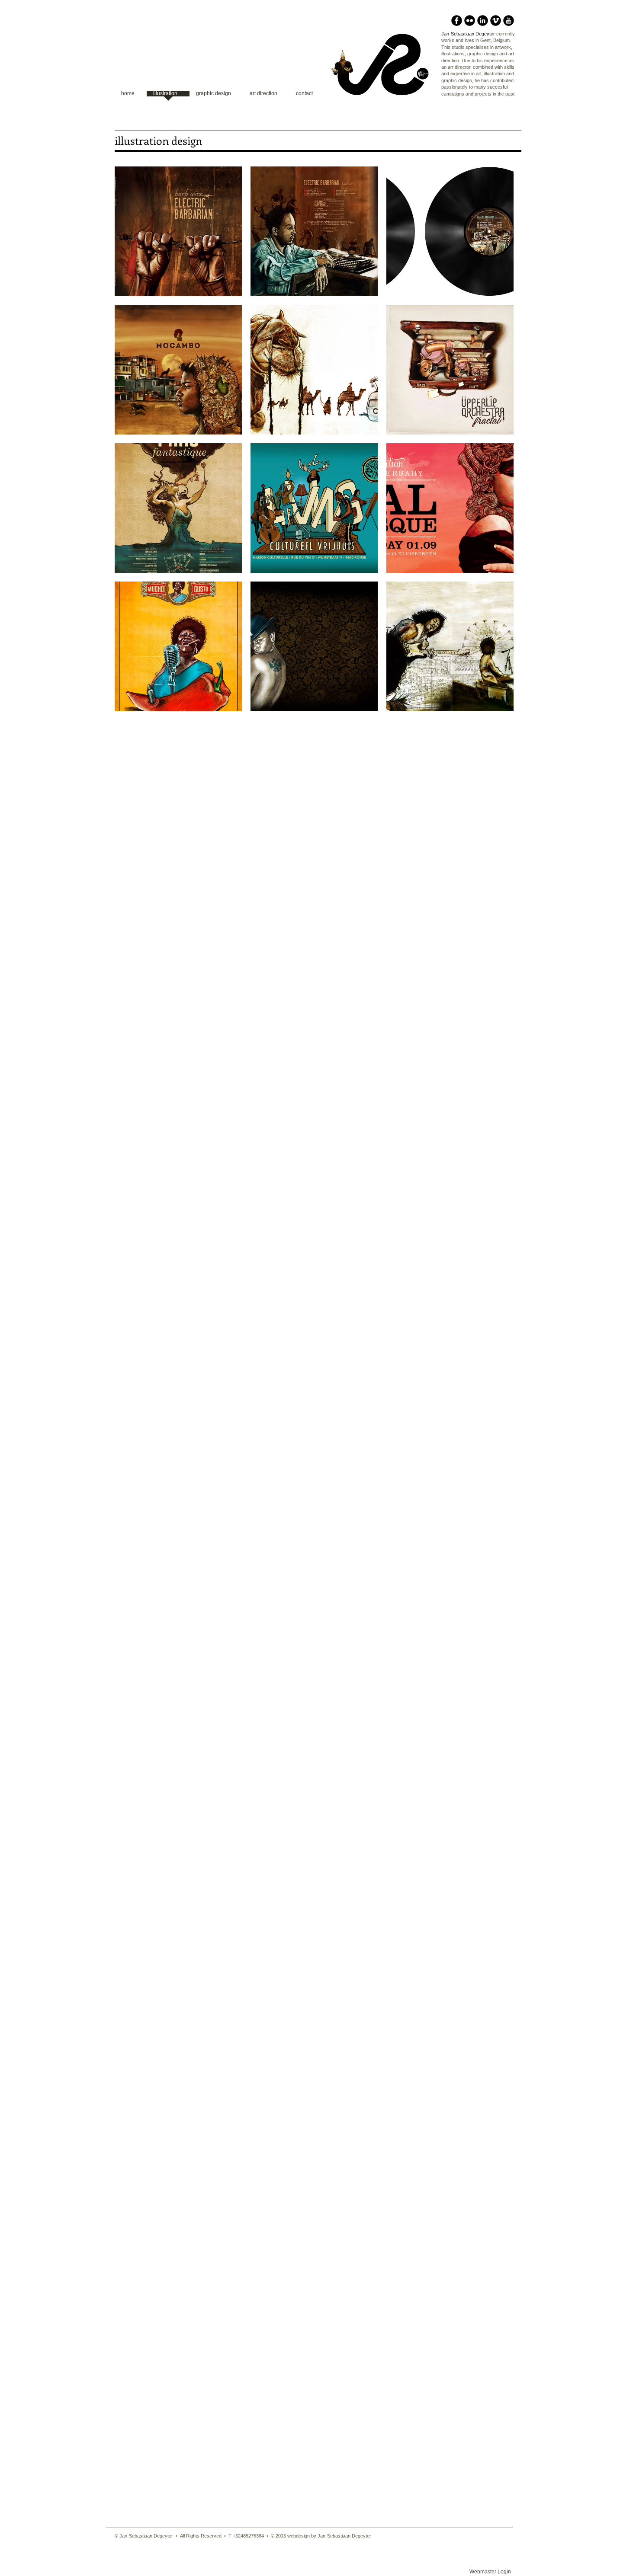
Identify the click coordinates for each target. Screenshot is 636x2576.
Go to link (131, 288)
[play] (496, 704)
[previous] (133, 446)
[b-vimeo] (496, 21)
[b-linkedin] (483, 21)
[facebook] (457, 21)
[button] (178, 231)
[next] (495, 446)
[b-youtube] (509, 21)
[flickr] (470, 21)
